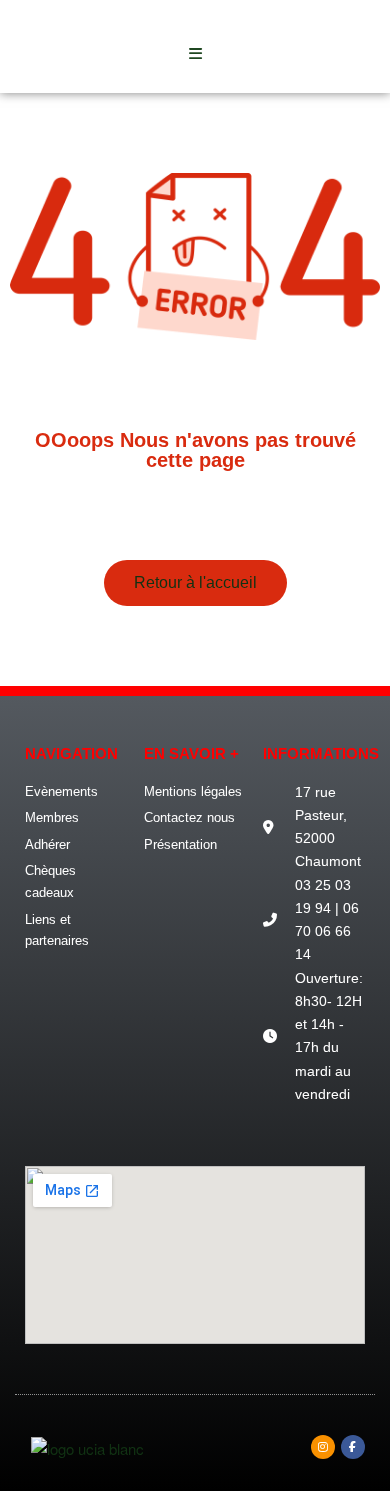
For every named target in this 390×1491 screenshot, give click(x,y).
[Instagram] (323, 1447)
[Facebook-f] (353, 1447)
